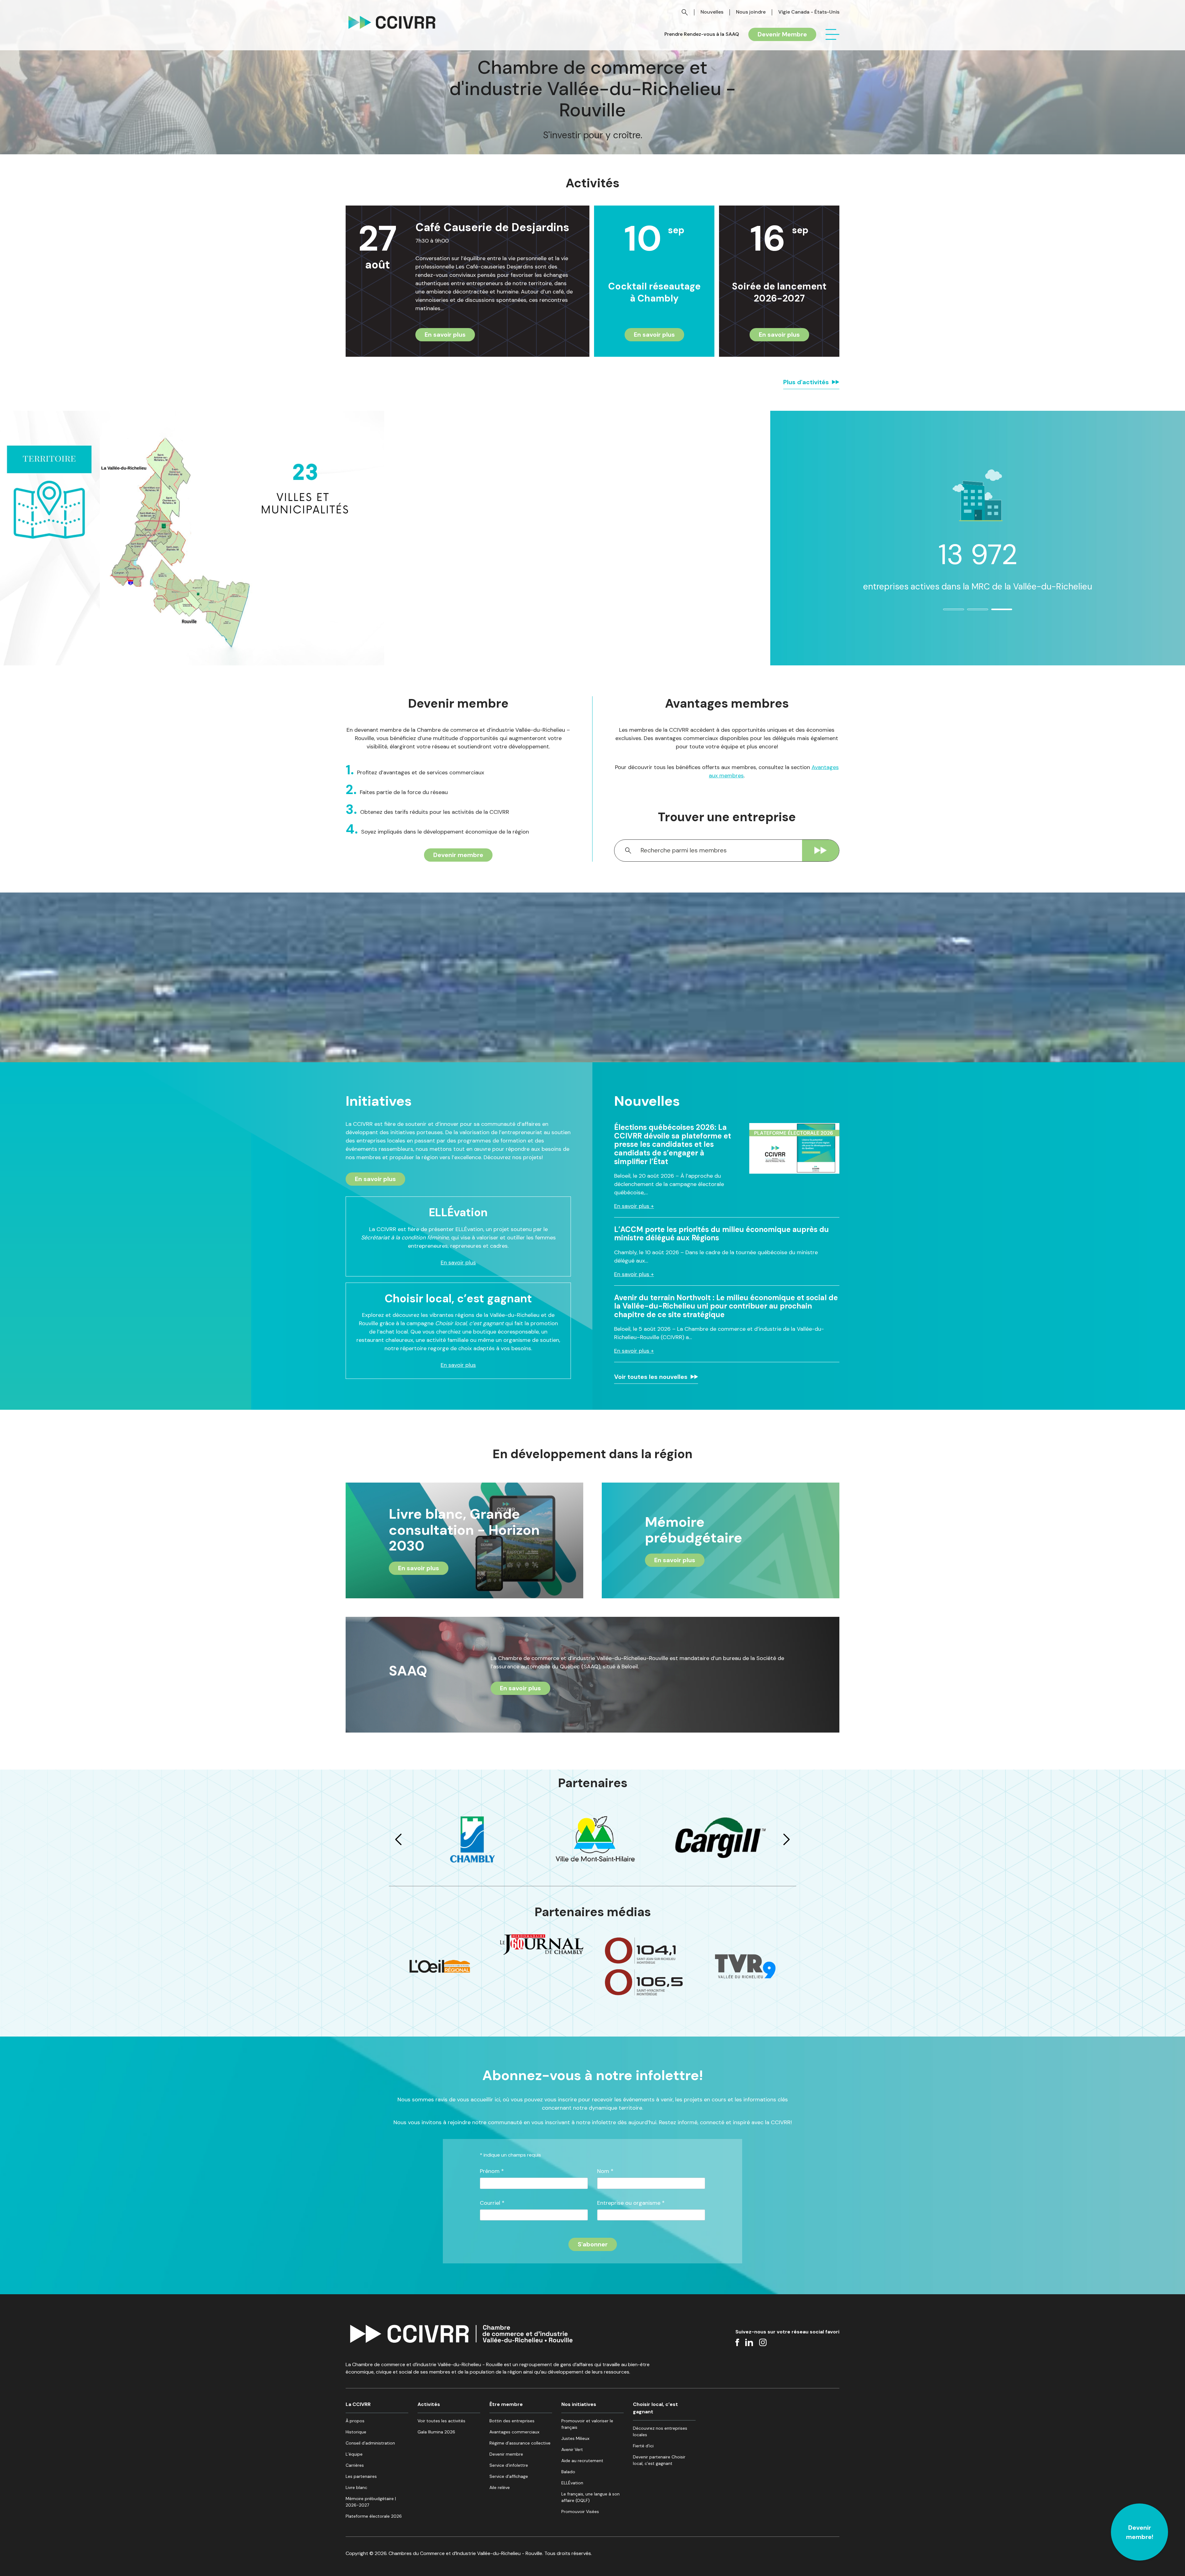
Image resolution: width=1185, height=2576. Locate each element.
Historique (356, 2432)
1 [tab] (946, 612)
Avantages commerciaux (514, 2432)
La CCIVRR (358, 2404)
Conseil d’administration (370, 2443)
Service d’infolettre (509, 2465)
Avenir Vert (572, 2449)
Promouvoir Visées (580, 2511)
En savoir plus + (634, 1206)
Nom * (605, 2171)
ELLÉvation (572, 2483)
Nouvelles (712, 12)
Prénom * (492, 2171)
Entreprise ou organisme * (631, 2203)
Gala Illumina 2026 (436, 2432)
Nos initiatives (579, 2404)
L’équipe (354, 2454)
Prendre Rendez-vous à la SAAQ (702, 34)
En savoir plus (445, 335)
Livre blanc (356, 2487)
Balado (568, 2472)
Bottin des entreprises (512, 2421)
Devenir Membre (782, 34)
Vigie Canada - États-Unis (809, 12)
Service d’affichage (509, 2476)
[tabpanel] (978, 534)
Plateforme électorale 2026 (374, 2516)
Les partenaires (361, 2476)
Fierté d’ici (643, 2446)
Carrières (355, 2465)
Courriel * (492, 2203)
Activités (429, 2404)
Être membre (506, 2404)
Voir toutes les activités (441, 2421)
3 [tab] (995, 612)
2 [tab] (971, 612)
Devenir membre (458, 855)
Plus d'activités (806, 382)
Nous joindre (751, 12)
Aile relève (500, 2487)
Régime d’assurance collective (520, 2443)
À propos (355, 2421)
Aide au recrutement (582, 2461)
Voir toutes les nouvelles (651, 1377)
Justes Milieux (575, 2438)
